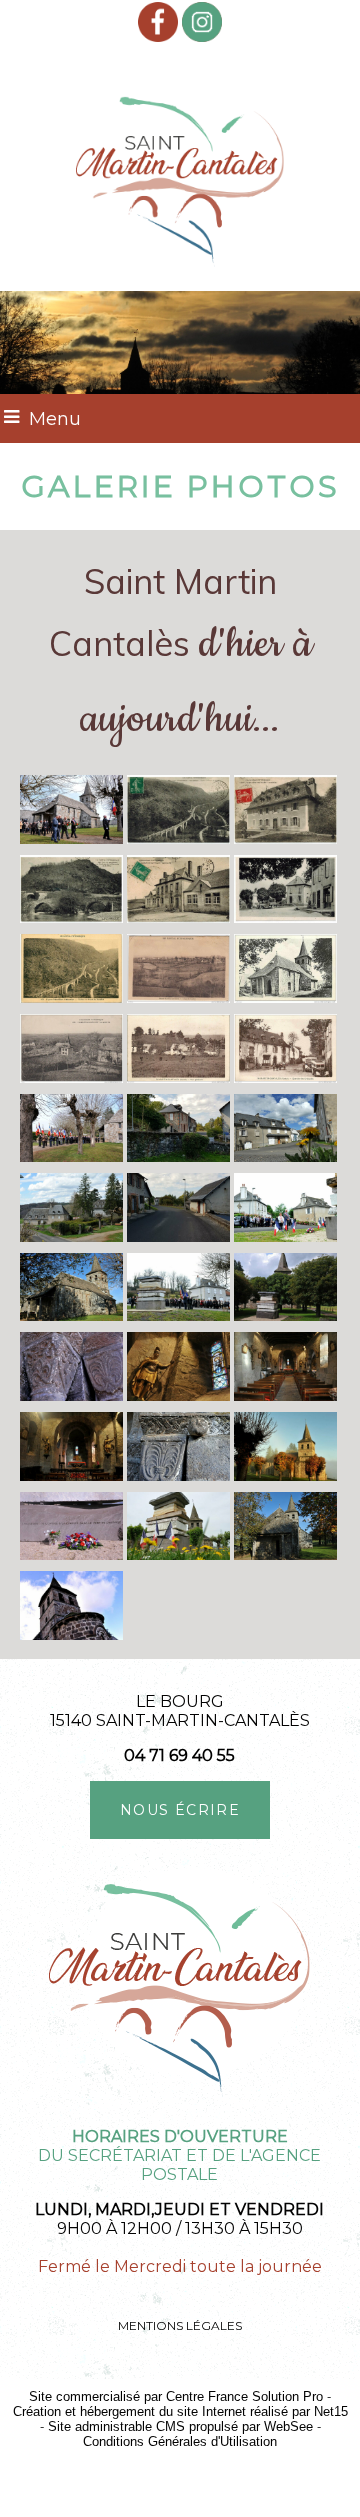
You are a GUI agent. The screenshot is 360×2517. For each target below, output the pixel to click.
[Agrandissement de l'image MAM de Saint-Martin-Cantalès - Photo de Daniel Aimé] (178, 1554)
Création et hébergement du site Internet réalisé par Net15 (180, 2411)
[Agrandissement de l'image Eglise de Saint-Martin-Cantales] (71, 1315)
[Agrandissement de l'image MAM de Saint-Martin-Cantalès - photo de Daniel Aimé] (178, 1315)
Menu (55, 419)
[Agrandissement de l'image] (71, 838)
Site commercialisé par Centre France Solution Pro (176, 2396)
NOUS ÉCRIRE (180, 1810)
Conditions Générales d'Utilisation (180, 2441)
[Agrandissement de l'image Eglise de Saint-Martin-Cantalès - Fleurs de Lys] (71, 1395)
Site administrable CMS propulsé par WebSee (180, 2426)
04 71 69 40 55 (179, 1755)
